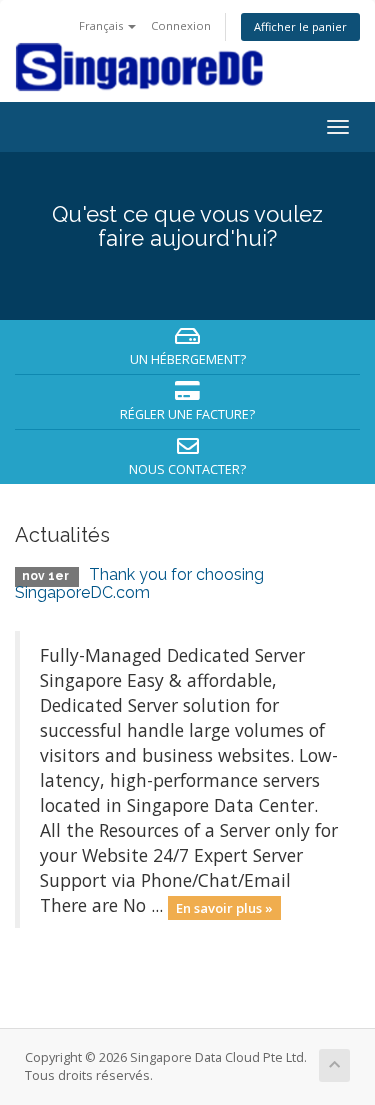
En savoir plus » (224, 907)
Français (102, 25)
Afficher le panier (300, 26)
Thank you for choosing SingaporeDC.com (139, 583)
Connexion (181, 25)
